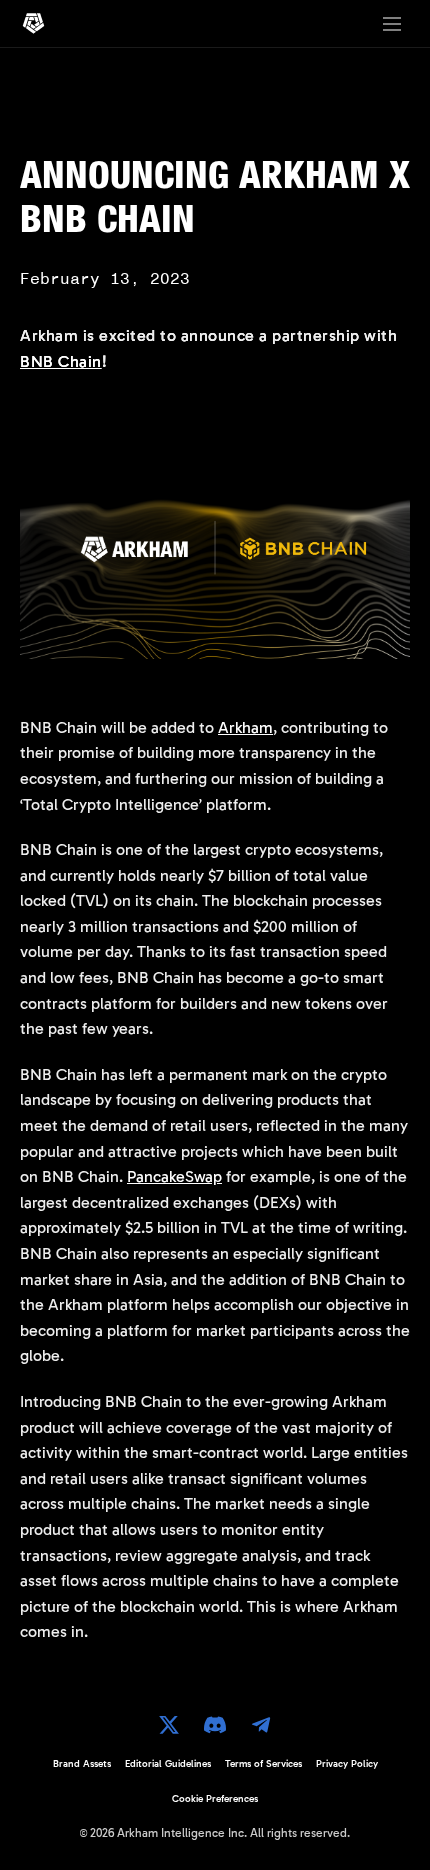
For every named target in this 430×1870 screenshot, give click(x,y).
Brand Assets (82, 1764)
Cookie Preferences (215, 1799)
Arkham (245, 727)
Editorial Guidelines (168, 1764)
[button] (392, 24)
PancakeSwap (174, 1176)
